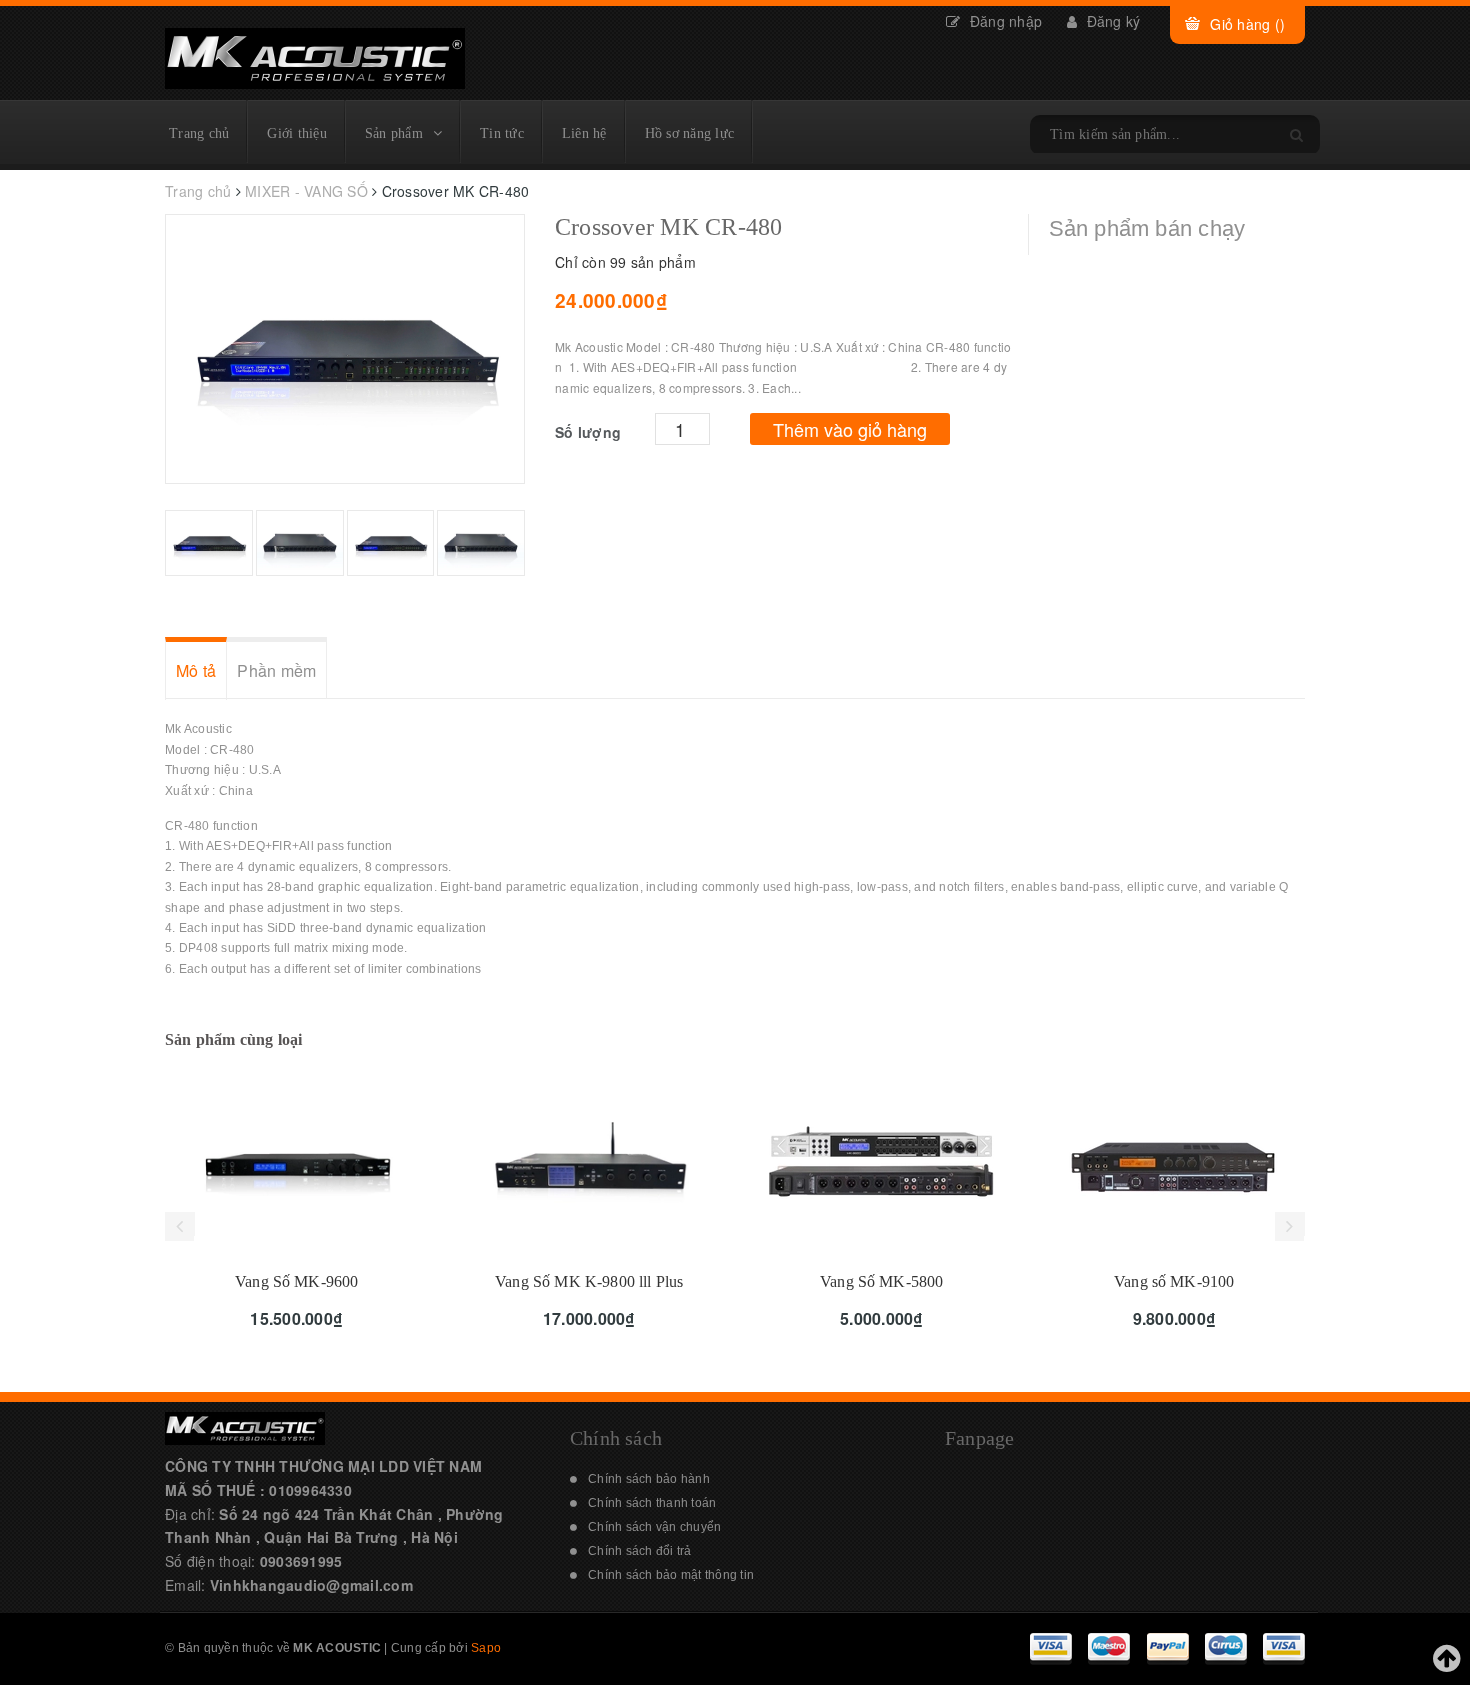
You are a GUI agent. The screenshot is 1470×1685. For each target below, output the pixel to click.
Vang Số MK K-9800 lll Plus (589, 1281)
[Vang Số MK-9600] (297, 1162)
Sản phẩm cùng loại (234, 1039)
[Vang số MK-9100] (1174, 1162)
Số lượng (588, 432)
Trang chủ (199, 133)
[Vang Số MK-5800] (882, 1162)
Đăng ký (1111, 21)
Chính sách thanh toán (652, 1503)
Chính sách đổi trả (640, 1551)
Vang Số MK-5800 (881, 1281)
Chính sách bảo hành (649, 1479)
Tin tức (502, 133)
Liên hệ (584, 133)
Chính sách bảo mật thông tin (671, 1575)
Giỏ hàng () (1247, 24)
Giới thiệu (297, 133)
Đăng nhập (1004, 21)
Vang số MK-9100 (1174, 1281)
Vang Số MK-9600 (296, 1281)
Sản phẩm (394, 133)
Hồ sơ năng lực (690, 133)
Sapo (486, 1648)
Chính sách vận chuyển (654, 1527)
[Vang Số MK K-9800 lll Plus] (589, 1162)
